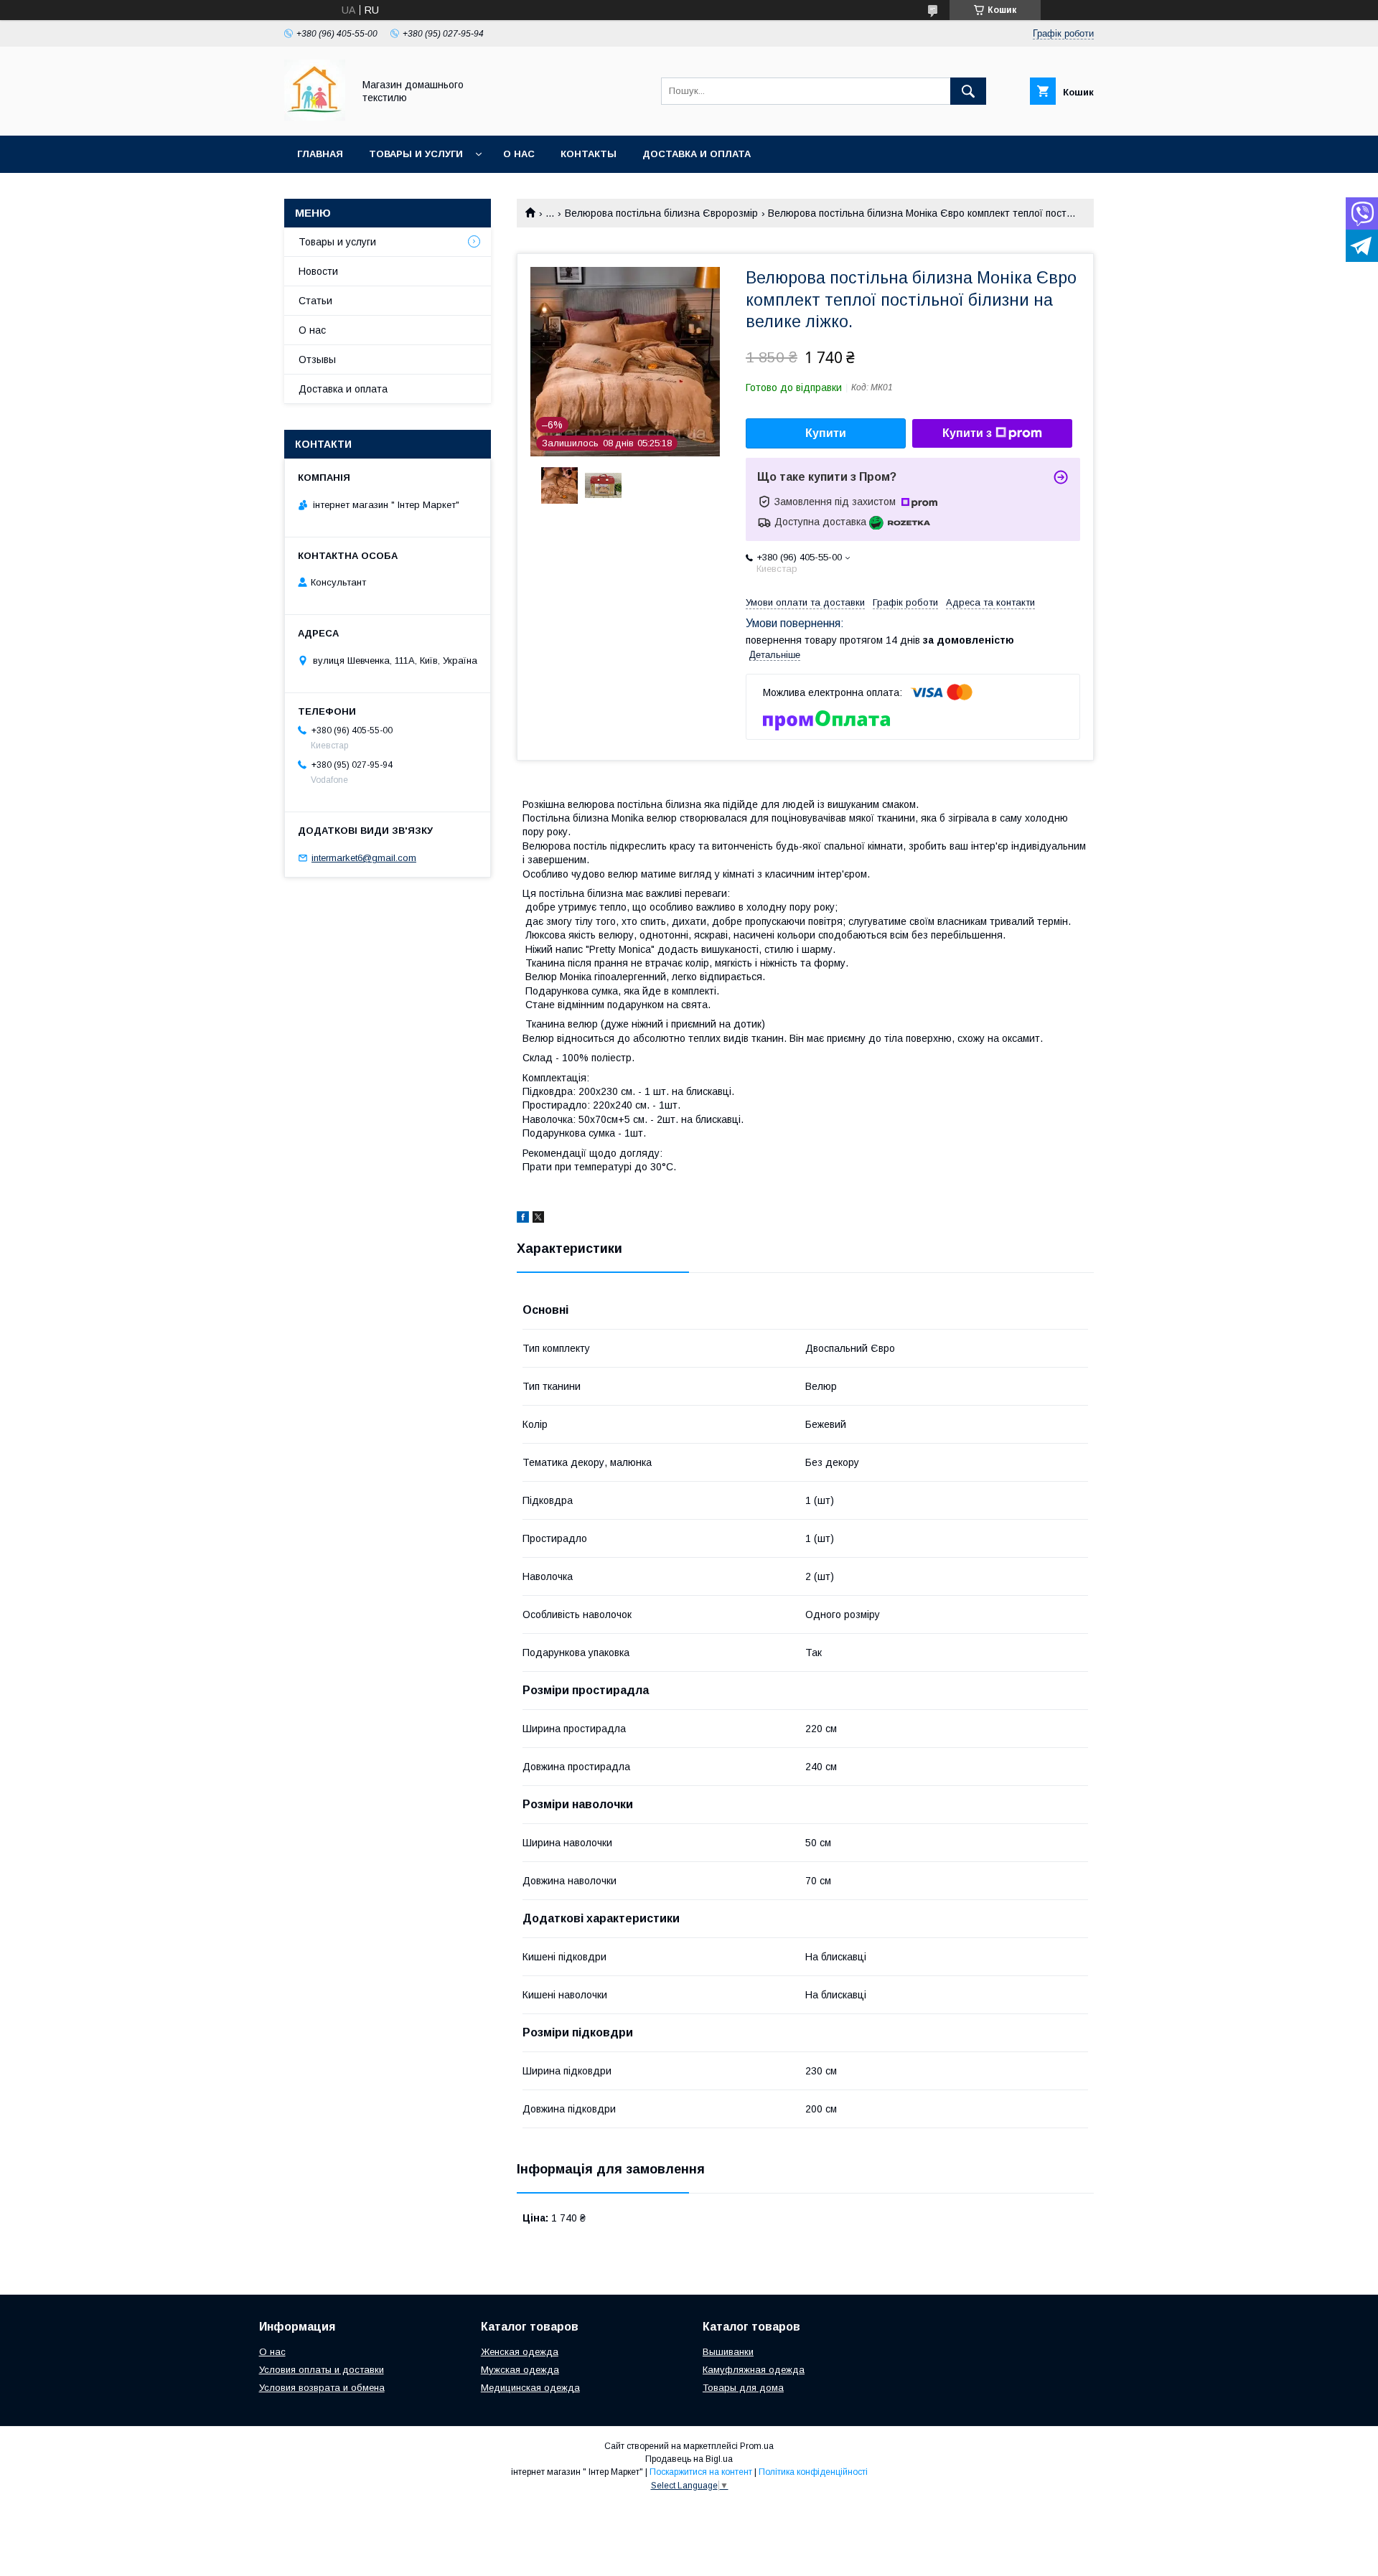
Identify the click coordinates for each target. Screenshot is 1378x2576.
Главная (320, 154)
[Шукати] (968, 91)
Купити (826, 433)
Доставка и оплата (697, 154)
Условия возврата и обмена (322, 2388)
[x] (538, 1219)
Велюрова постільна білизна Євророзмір (661, 213)
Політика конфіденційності (813, 2472)
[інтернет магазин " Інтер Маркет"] (315, 117)
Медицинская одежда (530, 2388)
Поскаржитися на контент (701, 2472)
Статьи (315, 301)
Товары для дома (743, 2388)
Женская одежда (520, 2352)
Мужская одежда (520, 2370)
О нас (519, 154)
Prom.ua (757, 2446)
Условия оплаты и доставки (322, 2370)
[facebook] (523, 1219)
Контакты (589, 154)
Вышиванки (728, 2352)
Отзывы (317, 359)
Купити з (967, 433)
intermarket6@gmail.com (364, 858)
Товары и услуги (416, 154)
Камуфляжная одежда (754, 2370)
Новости (318, 271)
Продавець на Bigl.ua (689, 2459)
